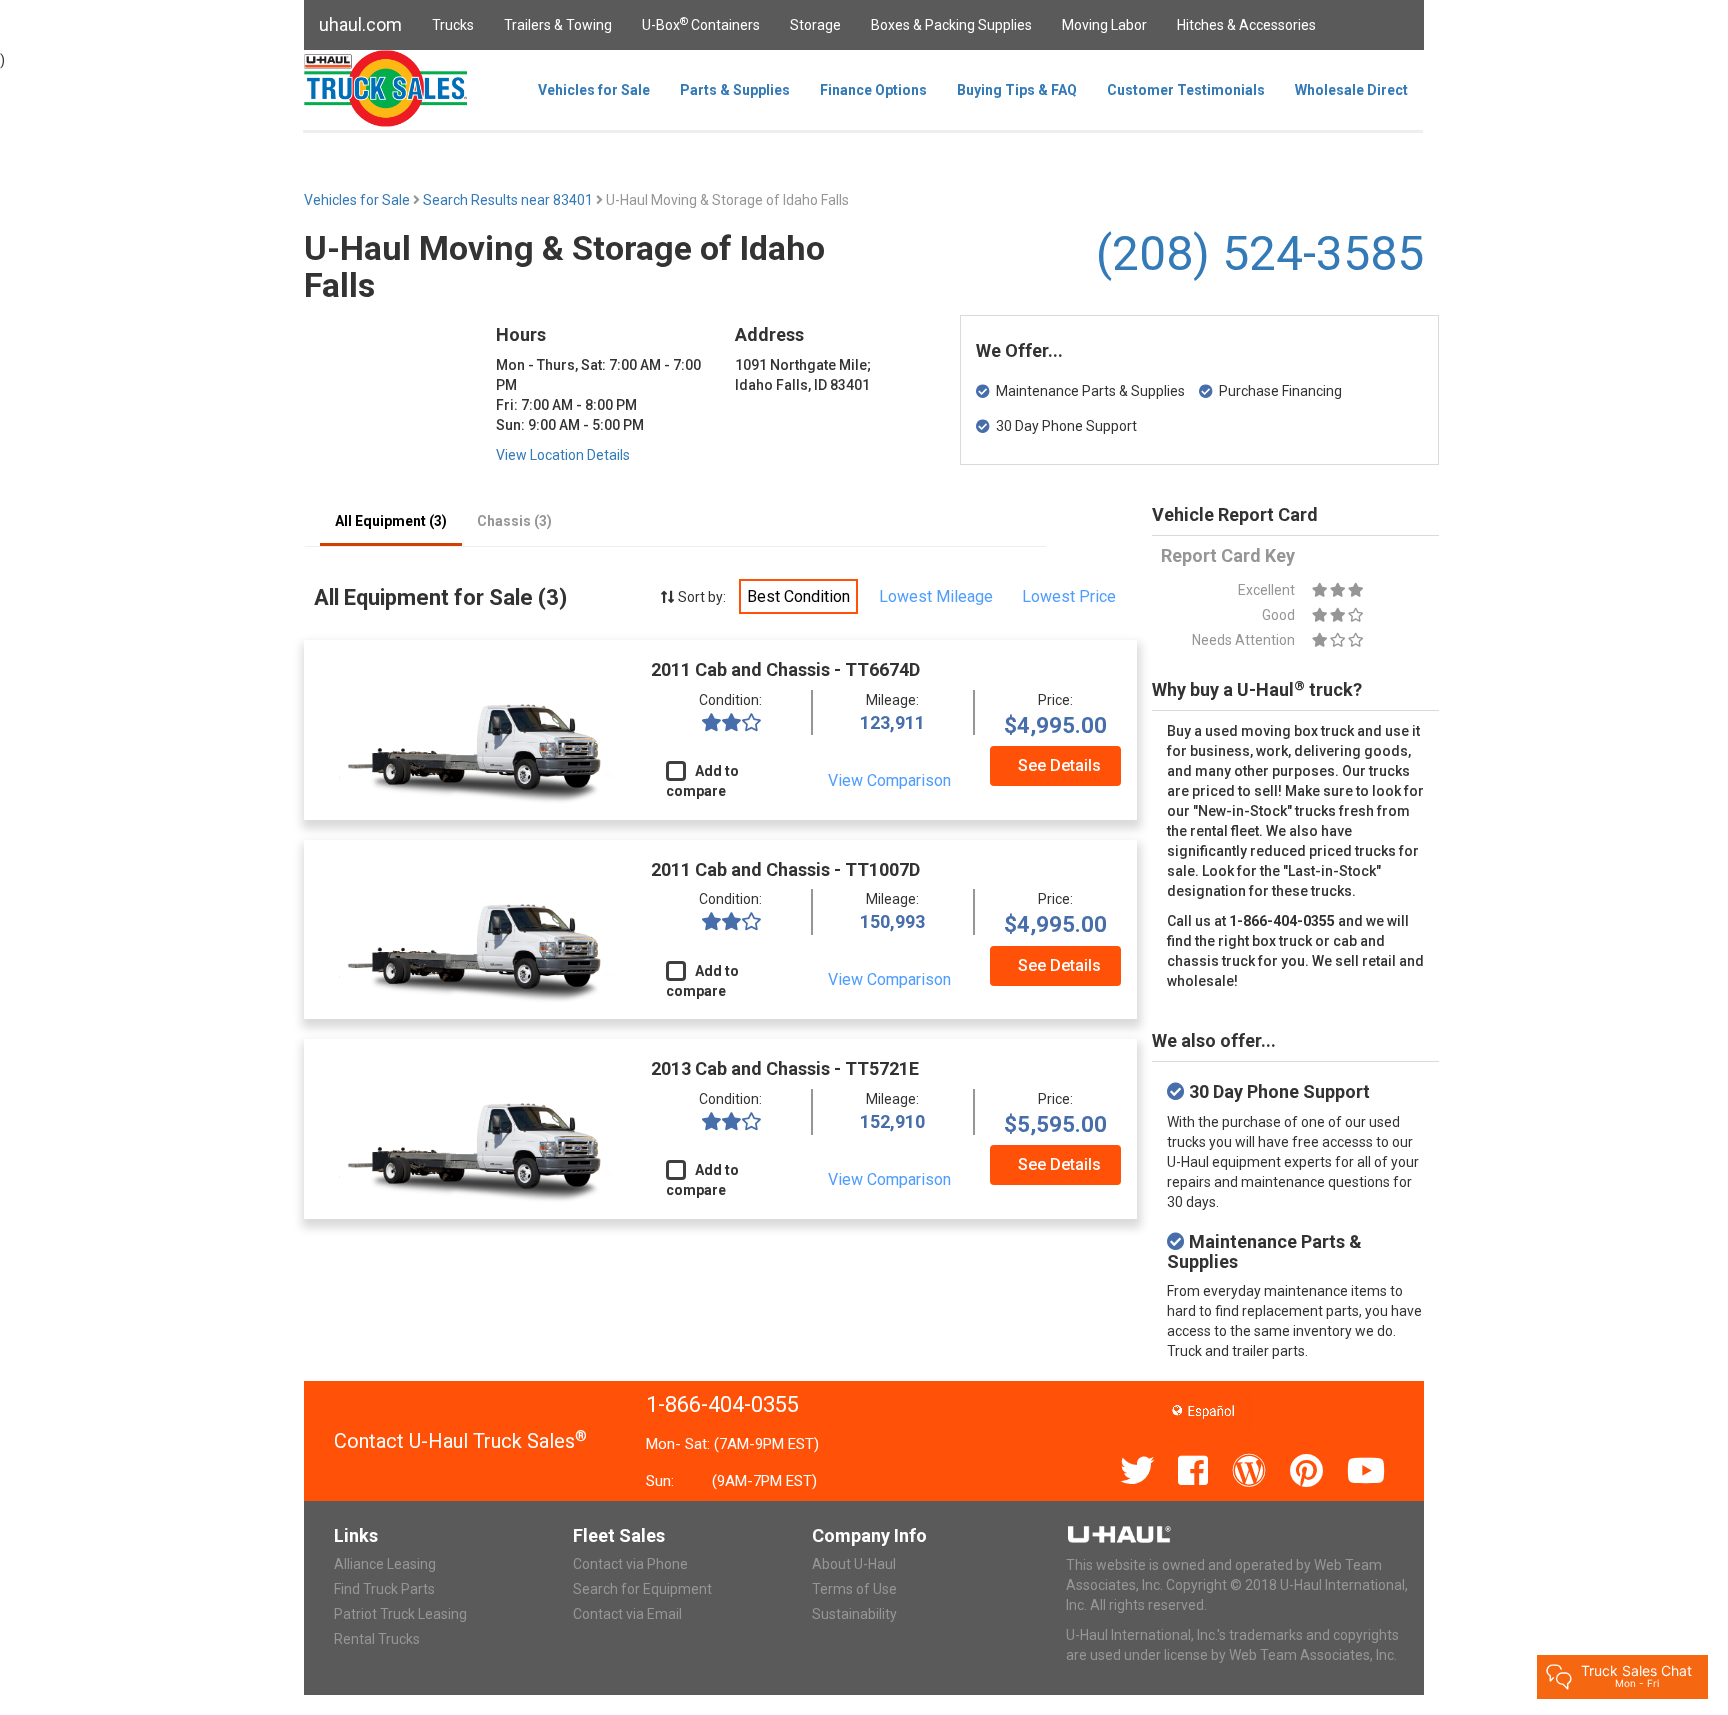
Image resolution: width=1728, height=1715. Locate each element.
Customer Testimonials (1186, 90)
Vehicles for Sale (594, 90)
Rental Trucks (377, 1639)
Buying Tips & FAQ (1017, 90)
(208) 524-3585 (1260, 253)
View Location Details (563, 455)
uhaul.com (360, 24)
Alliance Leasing (385, 1564)
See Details (1059, 765)
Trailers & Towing (558, 25)
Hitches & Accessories (1246, 25)
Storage (815, 25)
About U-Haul (854, 1564)
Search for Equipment (642, 1589)
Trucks (453, 25)
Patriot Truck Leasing (400, 1614)
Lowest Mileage (936, 596)
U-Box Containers (701, 24)
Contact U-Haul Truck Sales (460, 1441)
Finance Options (873, 90)
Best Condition (798, 596)
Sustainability (854, 1614)
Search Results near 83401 (509, 200)
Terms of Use (854, 1589)
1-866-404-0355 (722, 1404)
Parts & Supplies (735, 90)
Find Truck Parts (384, 1589)
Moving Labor (1104, 25)
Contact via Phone (630, 1564)
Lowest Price (1069, 596)
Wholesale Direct (1351, 90)
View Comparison (889, 780)
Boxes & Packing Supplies (951, 25)
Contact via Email (627, 1614)
